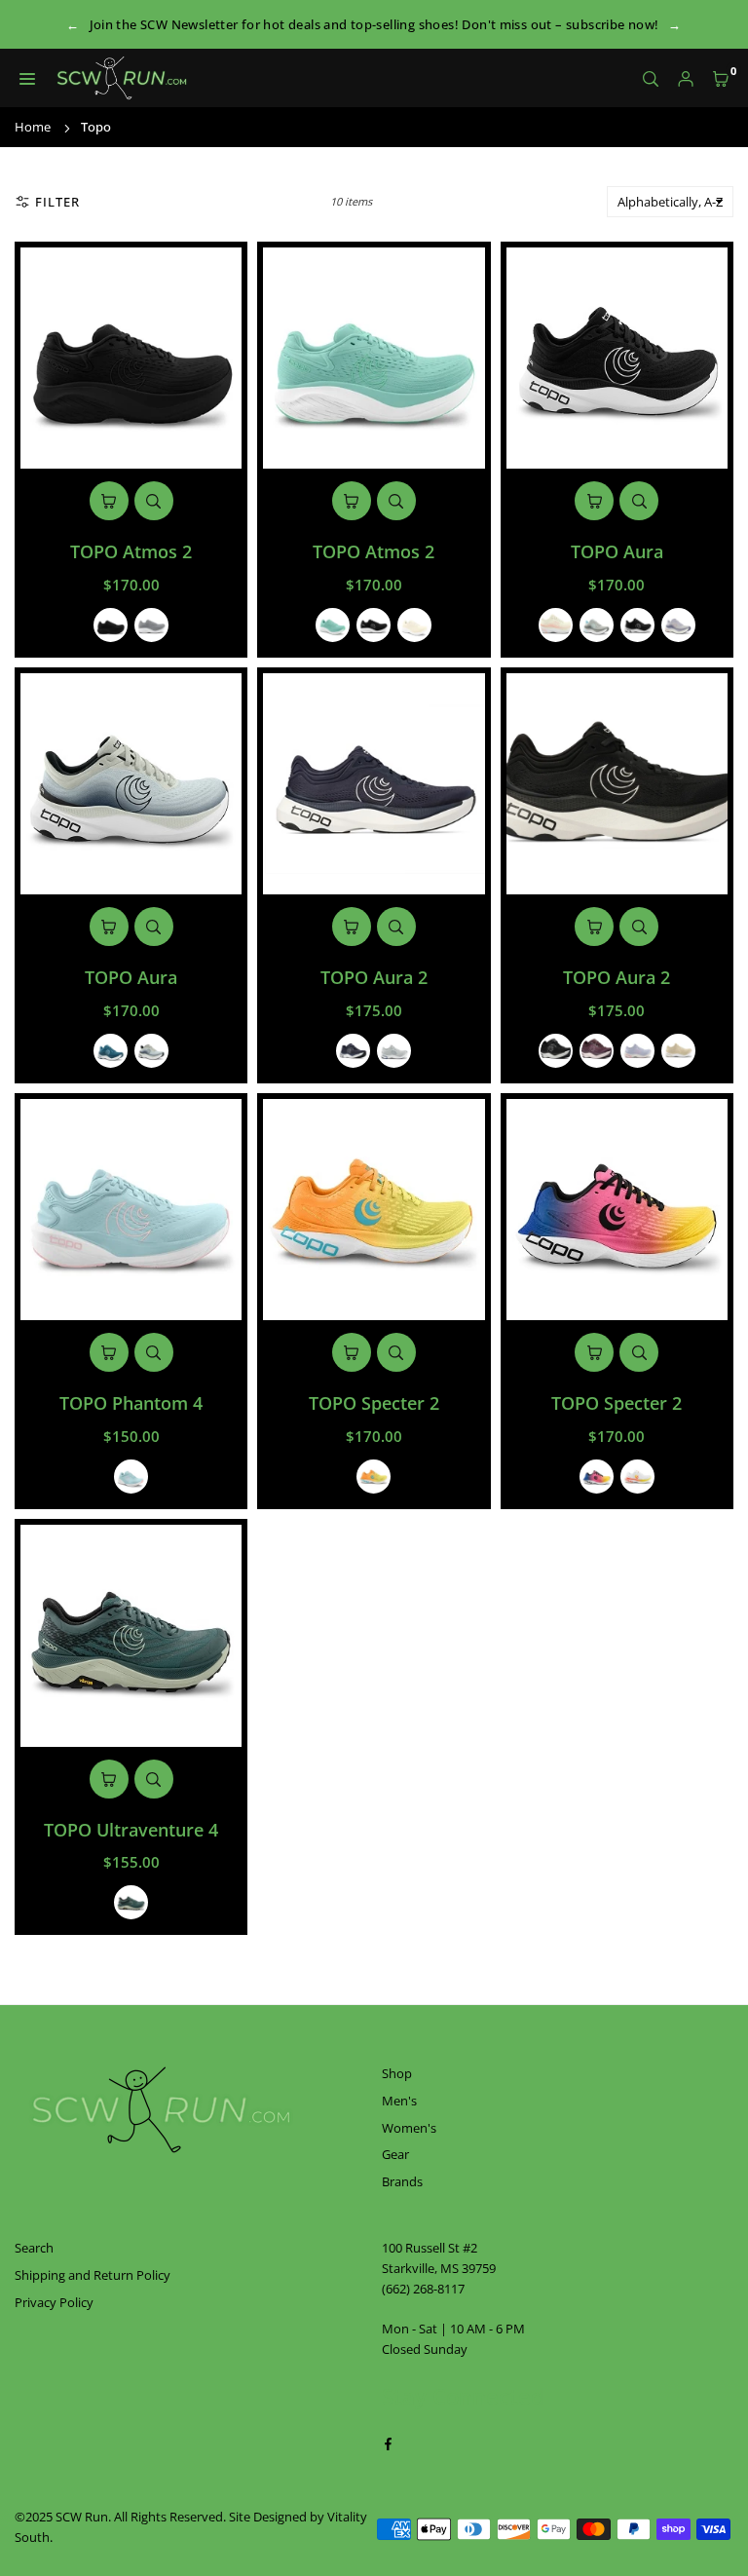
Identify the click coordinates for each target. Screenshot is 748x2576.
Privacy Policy (54, 2302)
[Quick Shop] (109, 501)
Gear (395, 2154)
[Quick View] (154, 501)
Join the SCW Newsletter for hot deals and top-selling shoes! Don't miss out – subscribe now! (374, 24)
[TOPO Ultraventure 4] (131, 1635)
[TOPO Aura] (617, 358)
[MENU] (27, 78)
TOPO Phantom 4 (131, 1403)
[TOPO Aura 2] (374, 784)
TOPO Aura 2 (374, 977)
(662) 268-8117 (423, 2289)
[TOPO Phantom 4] (131, 1210)
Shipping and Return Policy (93, 2275)
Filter (57, 202)
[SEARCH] (651, 78)
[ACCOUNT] (686, 78)
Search (34, 2248)
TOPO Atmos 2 (131, 551)
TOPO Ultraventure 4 (131, 1830)
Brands (402, 2181)
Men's (399, 2101)
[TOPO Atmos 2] (131, 358)
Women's (409, 2128)
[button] (721, 78)
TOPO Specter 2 (374, 1403)
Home (33, 127)
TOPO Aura (617, 551)
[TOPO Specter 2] (374, 1210)
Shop (397, 2073)
